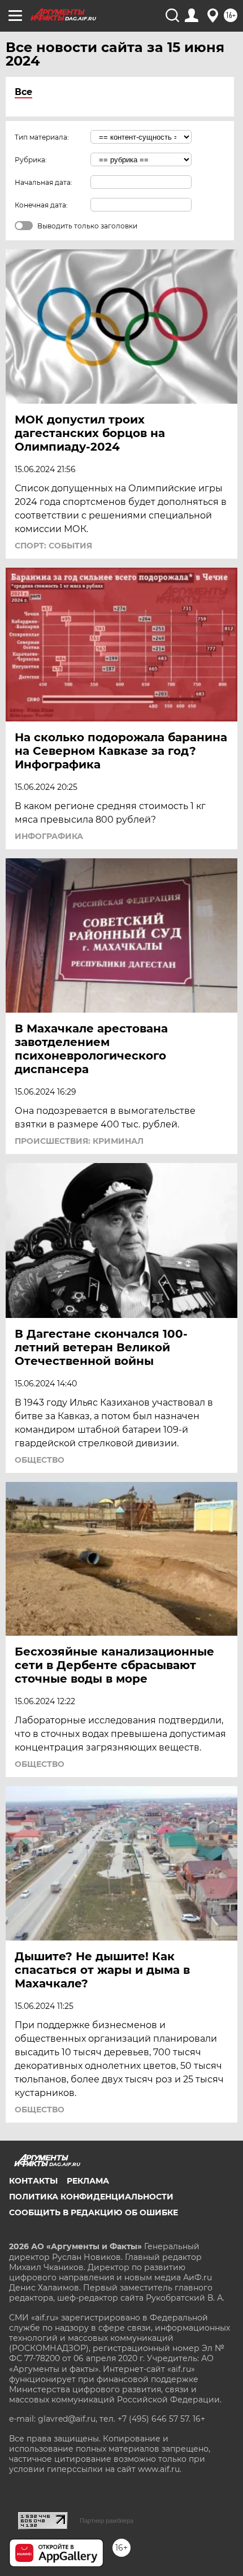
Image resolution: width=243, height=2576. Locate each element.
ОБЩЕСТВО (40, 1460)
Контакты (33, 2181)
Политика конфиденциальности (91, 2197)
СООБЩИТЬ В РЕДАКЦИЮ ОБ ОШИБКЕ (94, 2212)
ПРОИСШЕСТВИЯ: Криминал (79, 1141)
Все (23, 92)
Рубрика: (31, 160)
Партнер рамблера (107, 2521)
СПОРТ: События (53, 546)
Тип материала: (42, 137)
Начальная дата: (44, 182)
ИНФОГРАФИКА (49, 836)
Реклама (88, 2181)
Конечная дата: (41, 205)
